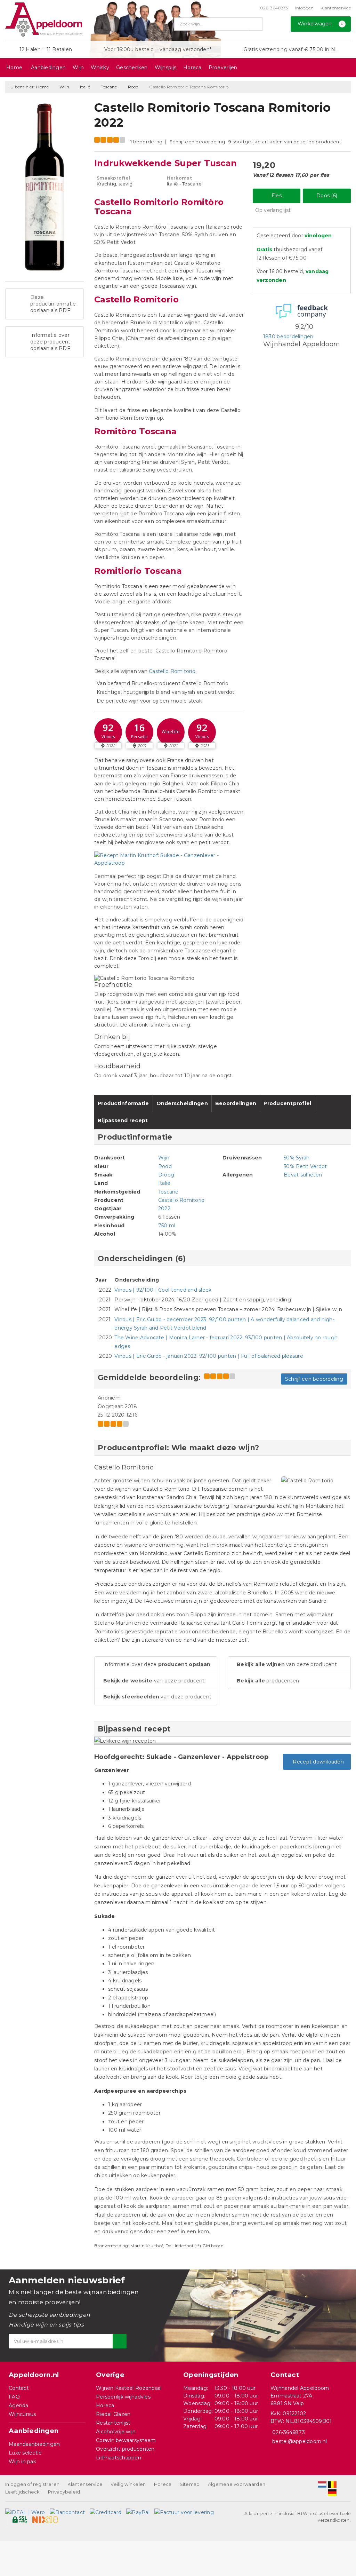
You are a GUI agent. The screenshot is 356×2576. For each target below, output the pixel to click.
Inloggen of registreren (32, 2484)
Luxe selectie (25, 2453)
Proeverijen (223, 68)
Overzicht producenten (125, 2449)
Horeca (192, 68)
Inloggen (304, 8)
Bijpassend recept (123, 1120)
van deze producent (154, 1681)
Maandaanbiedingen (34, 2444)
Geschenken (132, 68)
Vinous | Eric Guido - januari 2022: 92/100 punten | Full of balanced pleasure (209, 1356)
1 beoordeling (146, 142)
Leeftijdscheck (23, 2492)
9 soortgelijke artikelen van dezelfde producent (285, 142)
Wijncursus (22, 2414)
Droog (166, 1175)
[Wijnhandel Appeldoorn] (44, 19)
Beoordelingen (236, 1103)
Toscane (109, 87)
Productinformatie (123, 1103)
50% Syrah (297, 1158)
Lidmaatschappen (119, 2458)
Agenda (19, 2405)
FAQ (14, 2397)
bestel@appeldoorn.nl (300, 2441)
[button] (108, 732)
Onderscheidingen (182, 1103)
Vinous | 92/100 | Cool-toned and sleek (163, 1290)
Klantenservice (336, 8)
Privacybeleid (64, 2492)
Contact (19, 2388)
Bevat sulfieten (303, 1175)
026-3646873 (274, 8)
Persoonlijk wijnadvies (123, 2397)
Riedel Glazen (113, 2414)
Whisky (100, 68)
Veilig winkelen (128, 2484)
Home (14, 68)
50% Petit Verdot (305, 1166)
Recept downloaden (317, 1762)
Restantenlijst (113, 2423)
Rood (133, 87)
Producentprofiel (287, 1103)
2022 (164, 1208)
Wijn (78, 68)
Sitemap (190, 2484)
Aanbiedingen (48, 68)
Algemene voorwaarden (237, 2484)
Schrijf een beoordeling (197, 142)
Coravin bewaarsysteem (126, 2440)
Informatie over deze (157, 1664)
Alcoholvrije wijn (116, 2432)
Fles (277, 196)
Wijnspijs (165, 68)
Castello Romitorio (172, 671)
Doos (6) (327, 196)
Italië (85, 87)
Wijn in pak (22, 2462)
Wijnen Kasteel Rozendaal (129, 2388)
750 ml (167, 1226)
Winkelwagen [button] (321, 24)
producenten (268, 1681)
